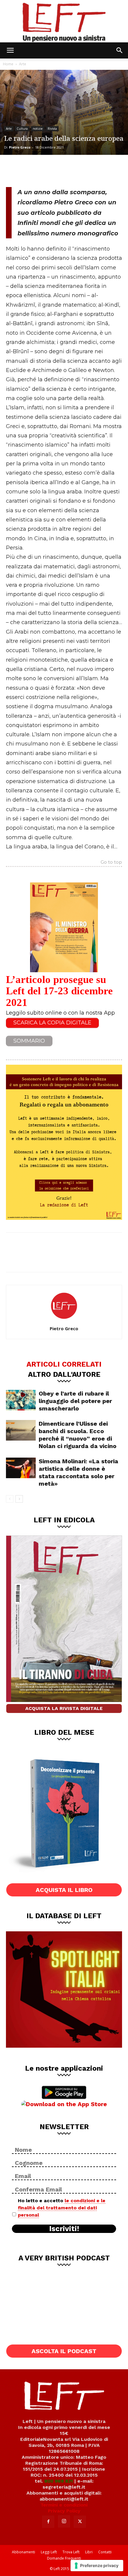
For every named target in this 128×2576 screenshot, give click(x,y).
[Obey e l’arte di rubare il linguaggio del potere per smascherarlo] (21, 1400)
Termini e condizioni (64, 2505)
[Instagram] (64, 2521)
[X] (35, 170)
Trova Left (71, 2552)
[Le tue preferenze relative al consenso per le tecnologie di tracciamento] (97, 2566)
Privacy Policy (64, 2511)
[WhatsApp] (54, 170)
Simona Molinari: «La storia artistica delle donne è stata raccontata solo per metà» (78, 1472)
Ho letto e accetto (62, 2208)
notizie (38, 129)
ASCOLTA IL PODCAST (64, 2351)
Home (8, 64)
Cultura (22, 129)
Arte (23, 64)
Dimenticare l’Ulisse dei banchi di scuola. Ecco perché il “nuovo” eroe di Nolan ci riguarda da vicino (78, 1435)
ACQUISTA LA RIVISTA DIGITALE (64, 1708)
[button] (10, 50)
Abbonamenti (24, 2552)
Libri (89, 2552)
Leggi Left (49, 2552)
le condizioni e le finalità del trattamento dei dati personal (62, 2208)
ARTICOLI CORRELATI (64, 1364)
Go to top (111, 862)
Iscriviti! (64, 2229)
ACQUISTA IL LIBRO (64, 1890)
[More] (74, 170)
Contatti (105, 2552)
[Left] (64, 21)
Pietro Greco (20, 147)
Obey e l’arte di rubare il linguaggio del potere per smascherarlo (75, 1401)
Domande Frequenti (64, 2558)
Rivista (52, 129)
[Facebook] (15, 170)
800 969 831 (59, 2481)
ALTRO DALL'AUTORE (64, 1374)
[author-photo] (64, 1320)
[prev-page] (10, 1499)
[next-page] (19, 1499)
